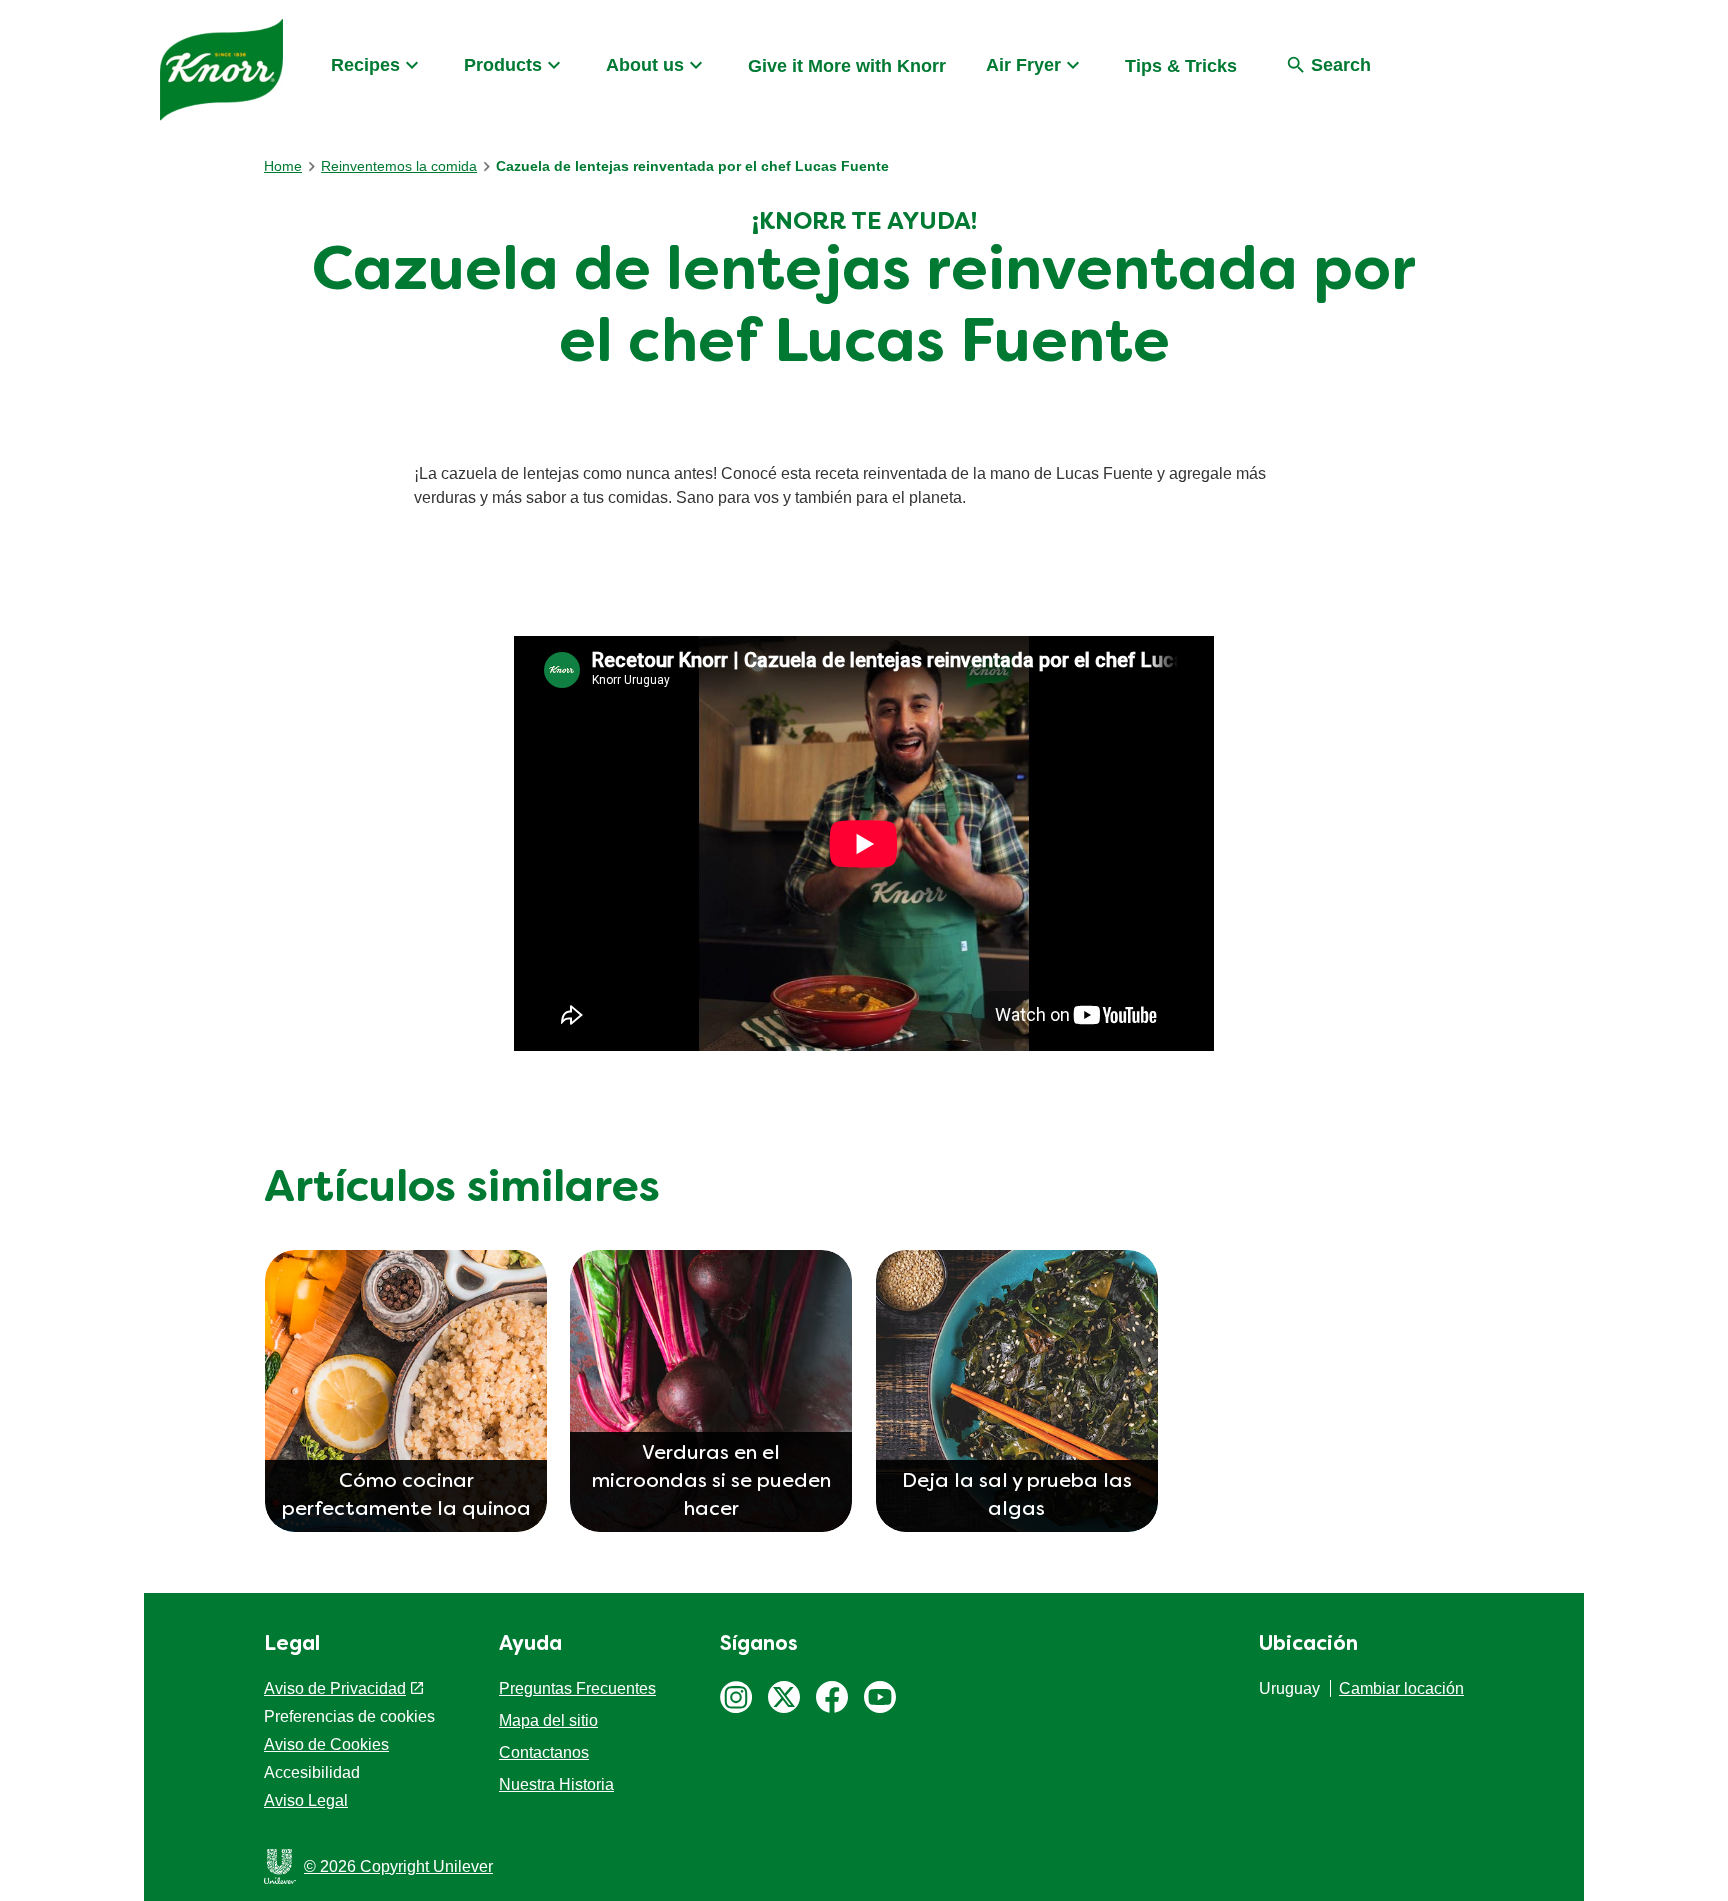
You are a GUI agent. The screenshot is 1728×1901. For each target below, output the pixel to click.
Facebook (832, 1697)
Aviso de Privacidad (335, 1688)
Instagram (736, 1697)
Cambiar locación (1401, 1688)
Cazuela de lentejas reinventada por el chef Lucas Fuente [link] (692, 166)
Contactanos (544, 1752)
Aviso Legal (306, 1800)
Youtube (880, 1697)
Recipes (365, 65)
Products (503, 65)
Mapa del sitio (548, 1720)
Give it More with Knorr (847, 66)
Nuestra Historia (556, 1784)
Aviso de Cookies (326, 1744)
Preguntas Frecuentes (577, 1688)
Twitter (784, 1697)
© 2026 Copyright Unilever (398, 1866)
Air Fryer (1023, 65)
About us (645, 65)
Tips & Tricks (1181, 66)
